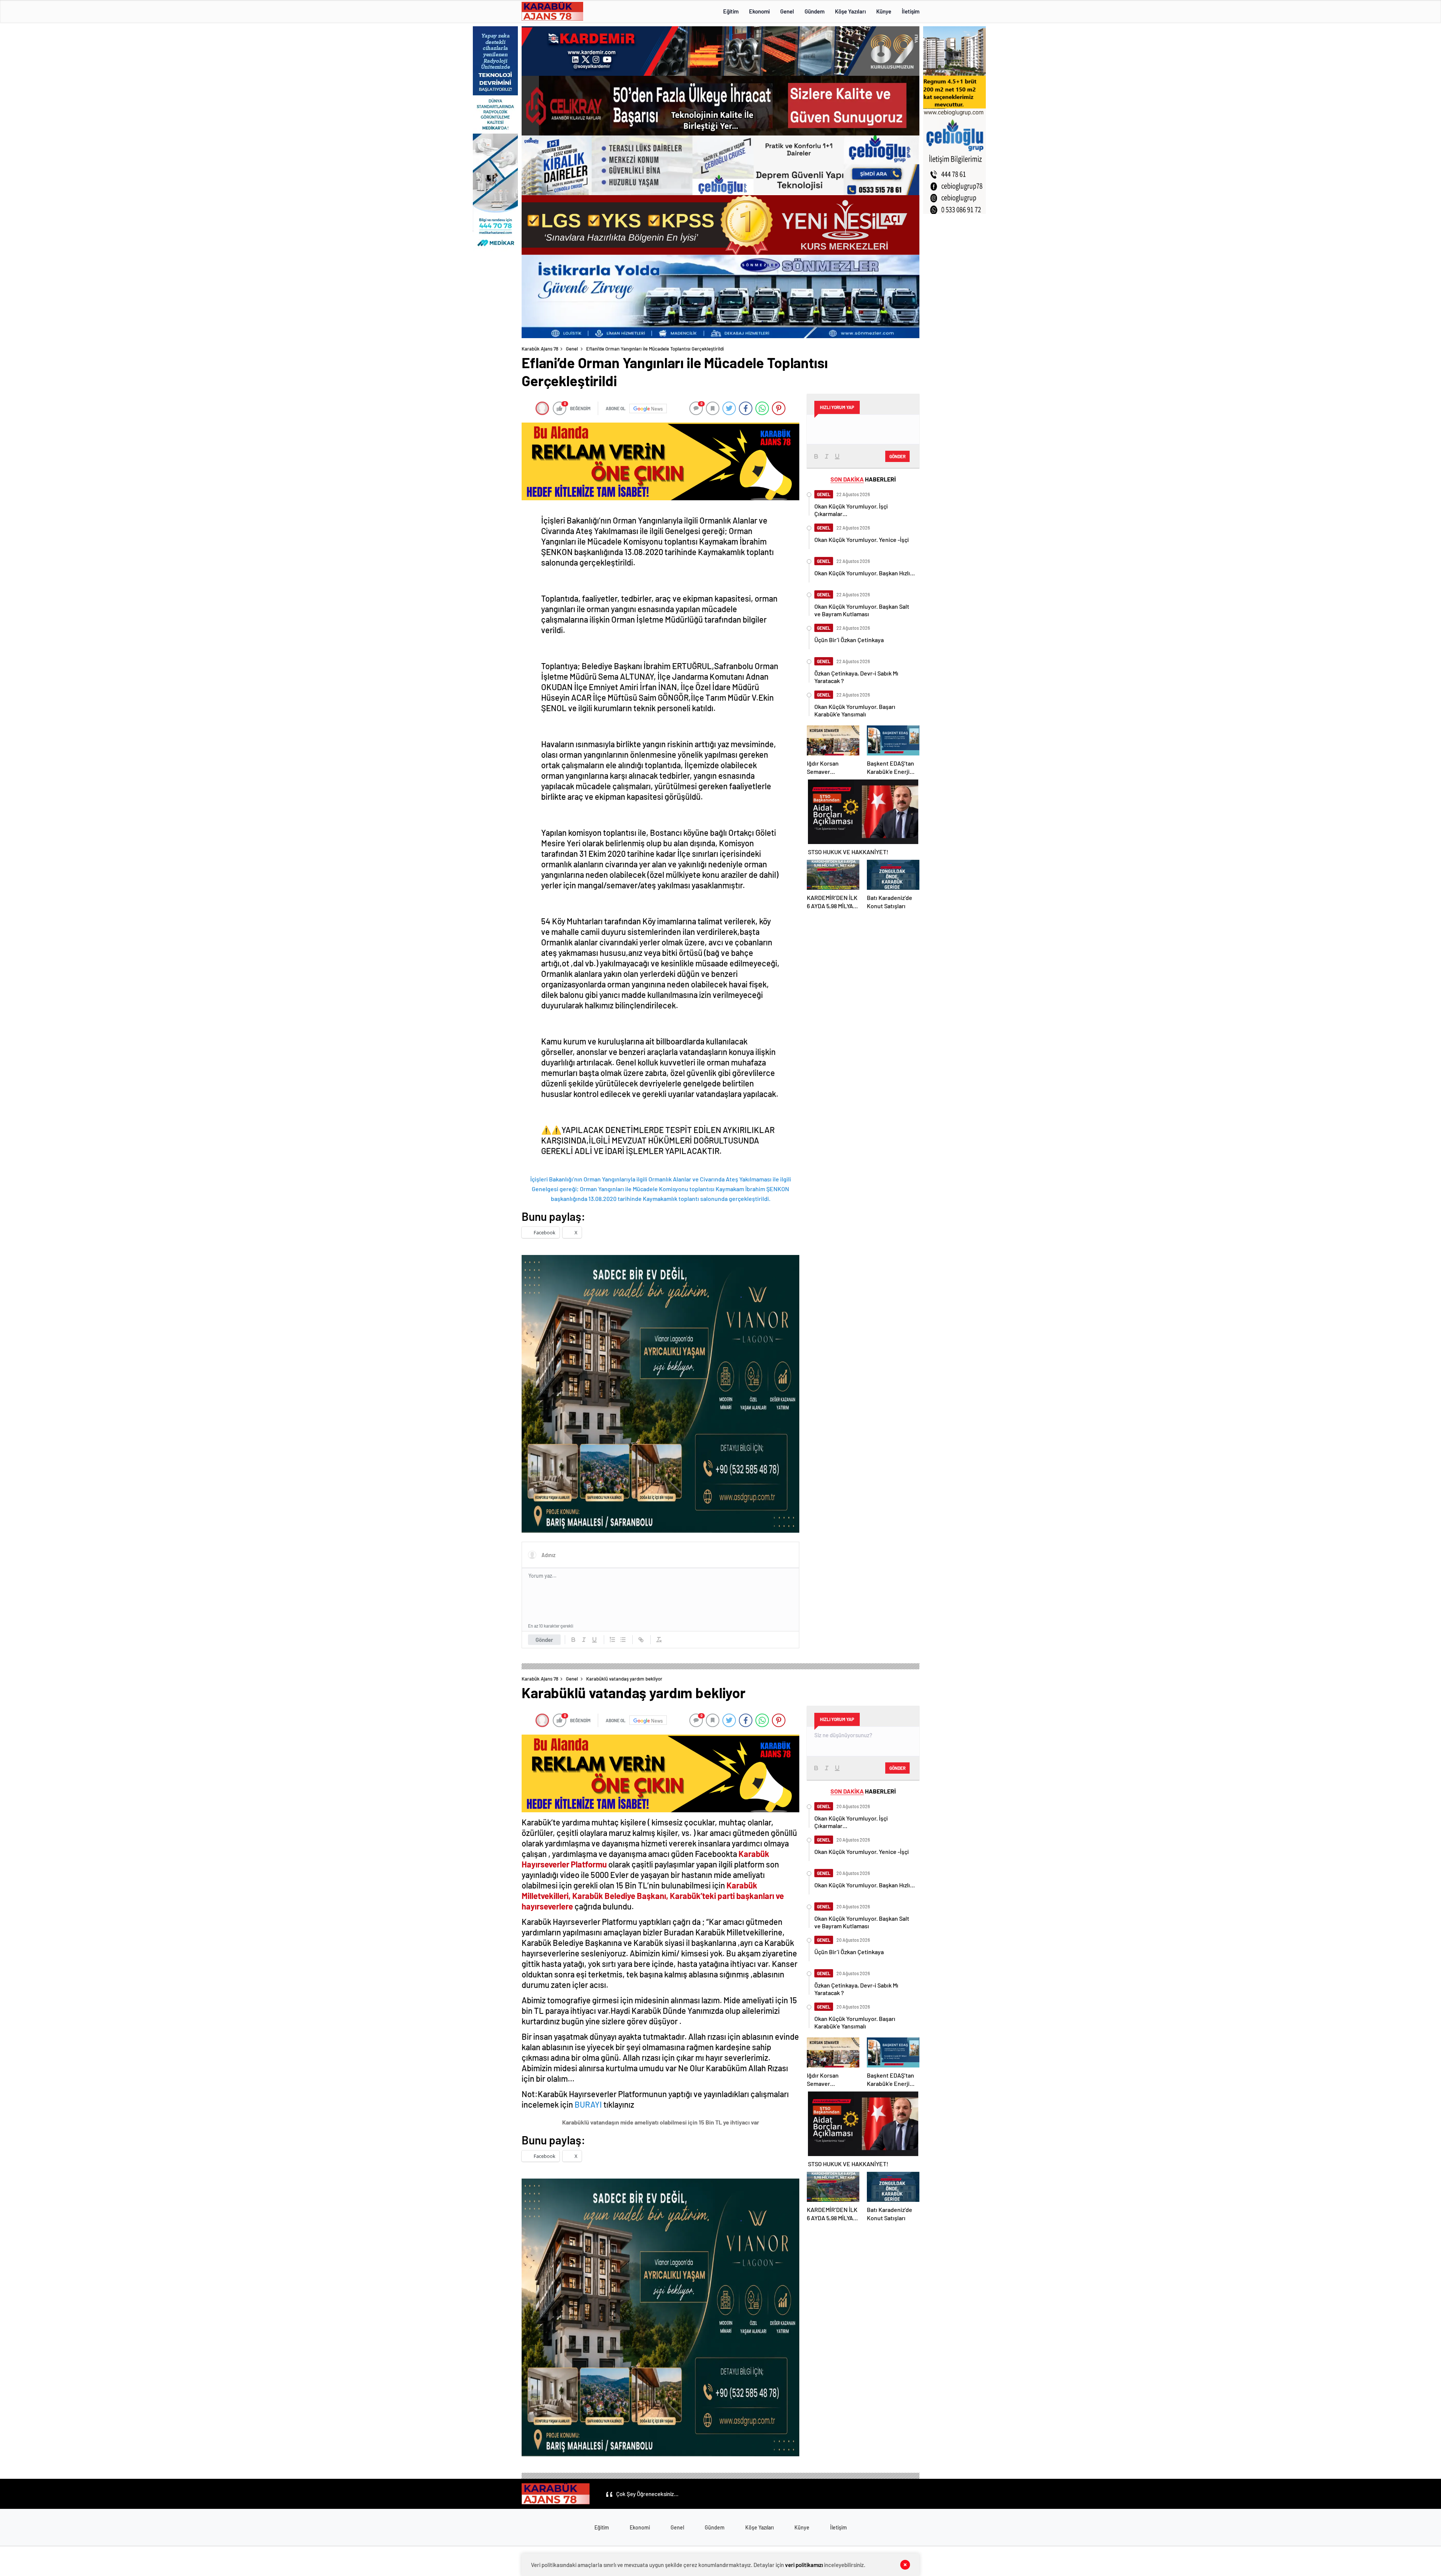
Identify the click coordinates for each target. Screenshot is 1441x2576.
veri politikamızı (804, 2565)
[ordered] (612, 1640)
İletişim (911, 11)
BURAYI (589, 2104)
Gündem (815, 11)
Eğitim (731, 11)
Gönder (544, 1640)
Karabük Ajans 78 (540, 349)
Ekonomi (759, 11)
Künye (884, 11)
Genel (787, 11)
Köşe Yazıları (850, 11)
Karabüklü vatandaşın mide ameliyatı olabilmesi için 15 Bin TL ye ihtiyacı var (661, 2122)
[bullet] (623, 1640)
